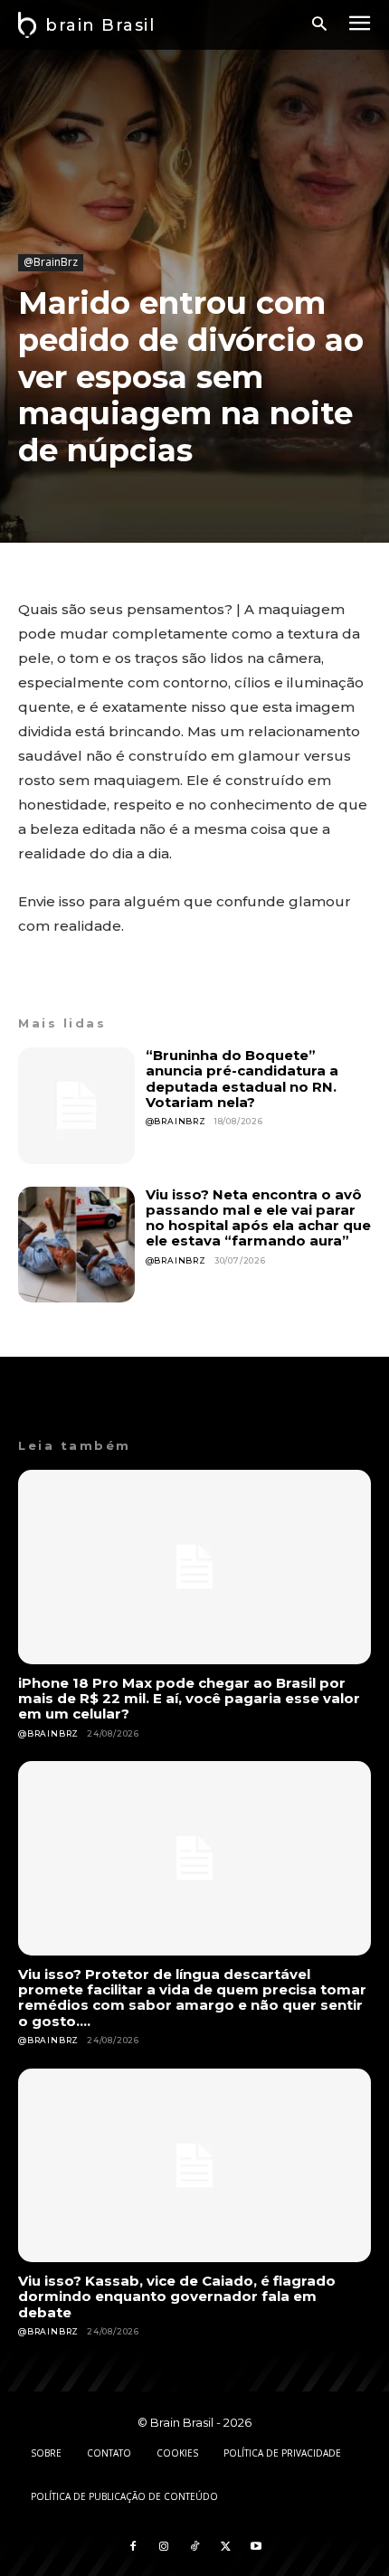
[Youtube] (256, 2547)
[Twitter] (225, 2547)
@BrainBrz (51, 262)
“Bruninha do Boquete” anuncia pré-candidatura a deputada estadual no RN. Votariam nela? (242, 1079)
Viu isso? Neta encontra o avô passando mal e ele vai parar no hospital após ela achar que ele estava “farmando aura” (258, 1218)
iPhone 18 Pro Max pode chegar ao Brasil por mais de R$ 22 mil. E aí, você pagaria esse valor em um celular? (189, 1699)
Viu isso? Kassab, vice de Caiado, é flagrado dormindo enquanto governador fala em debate (177, 2297)
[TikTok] (194, 2547)
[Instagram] (164, 2547)
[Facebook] (133, 2547)
